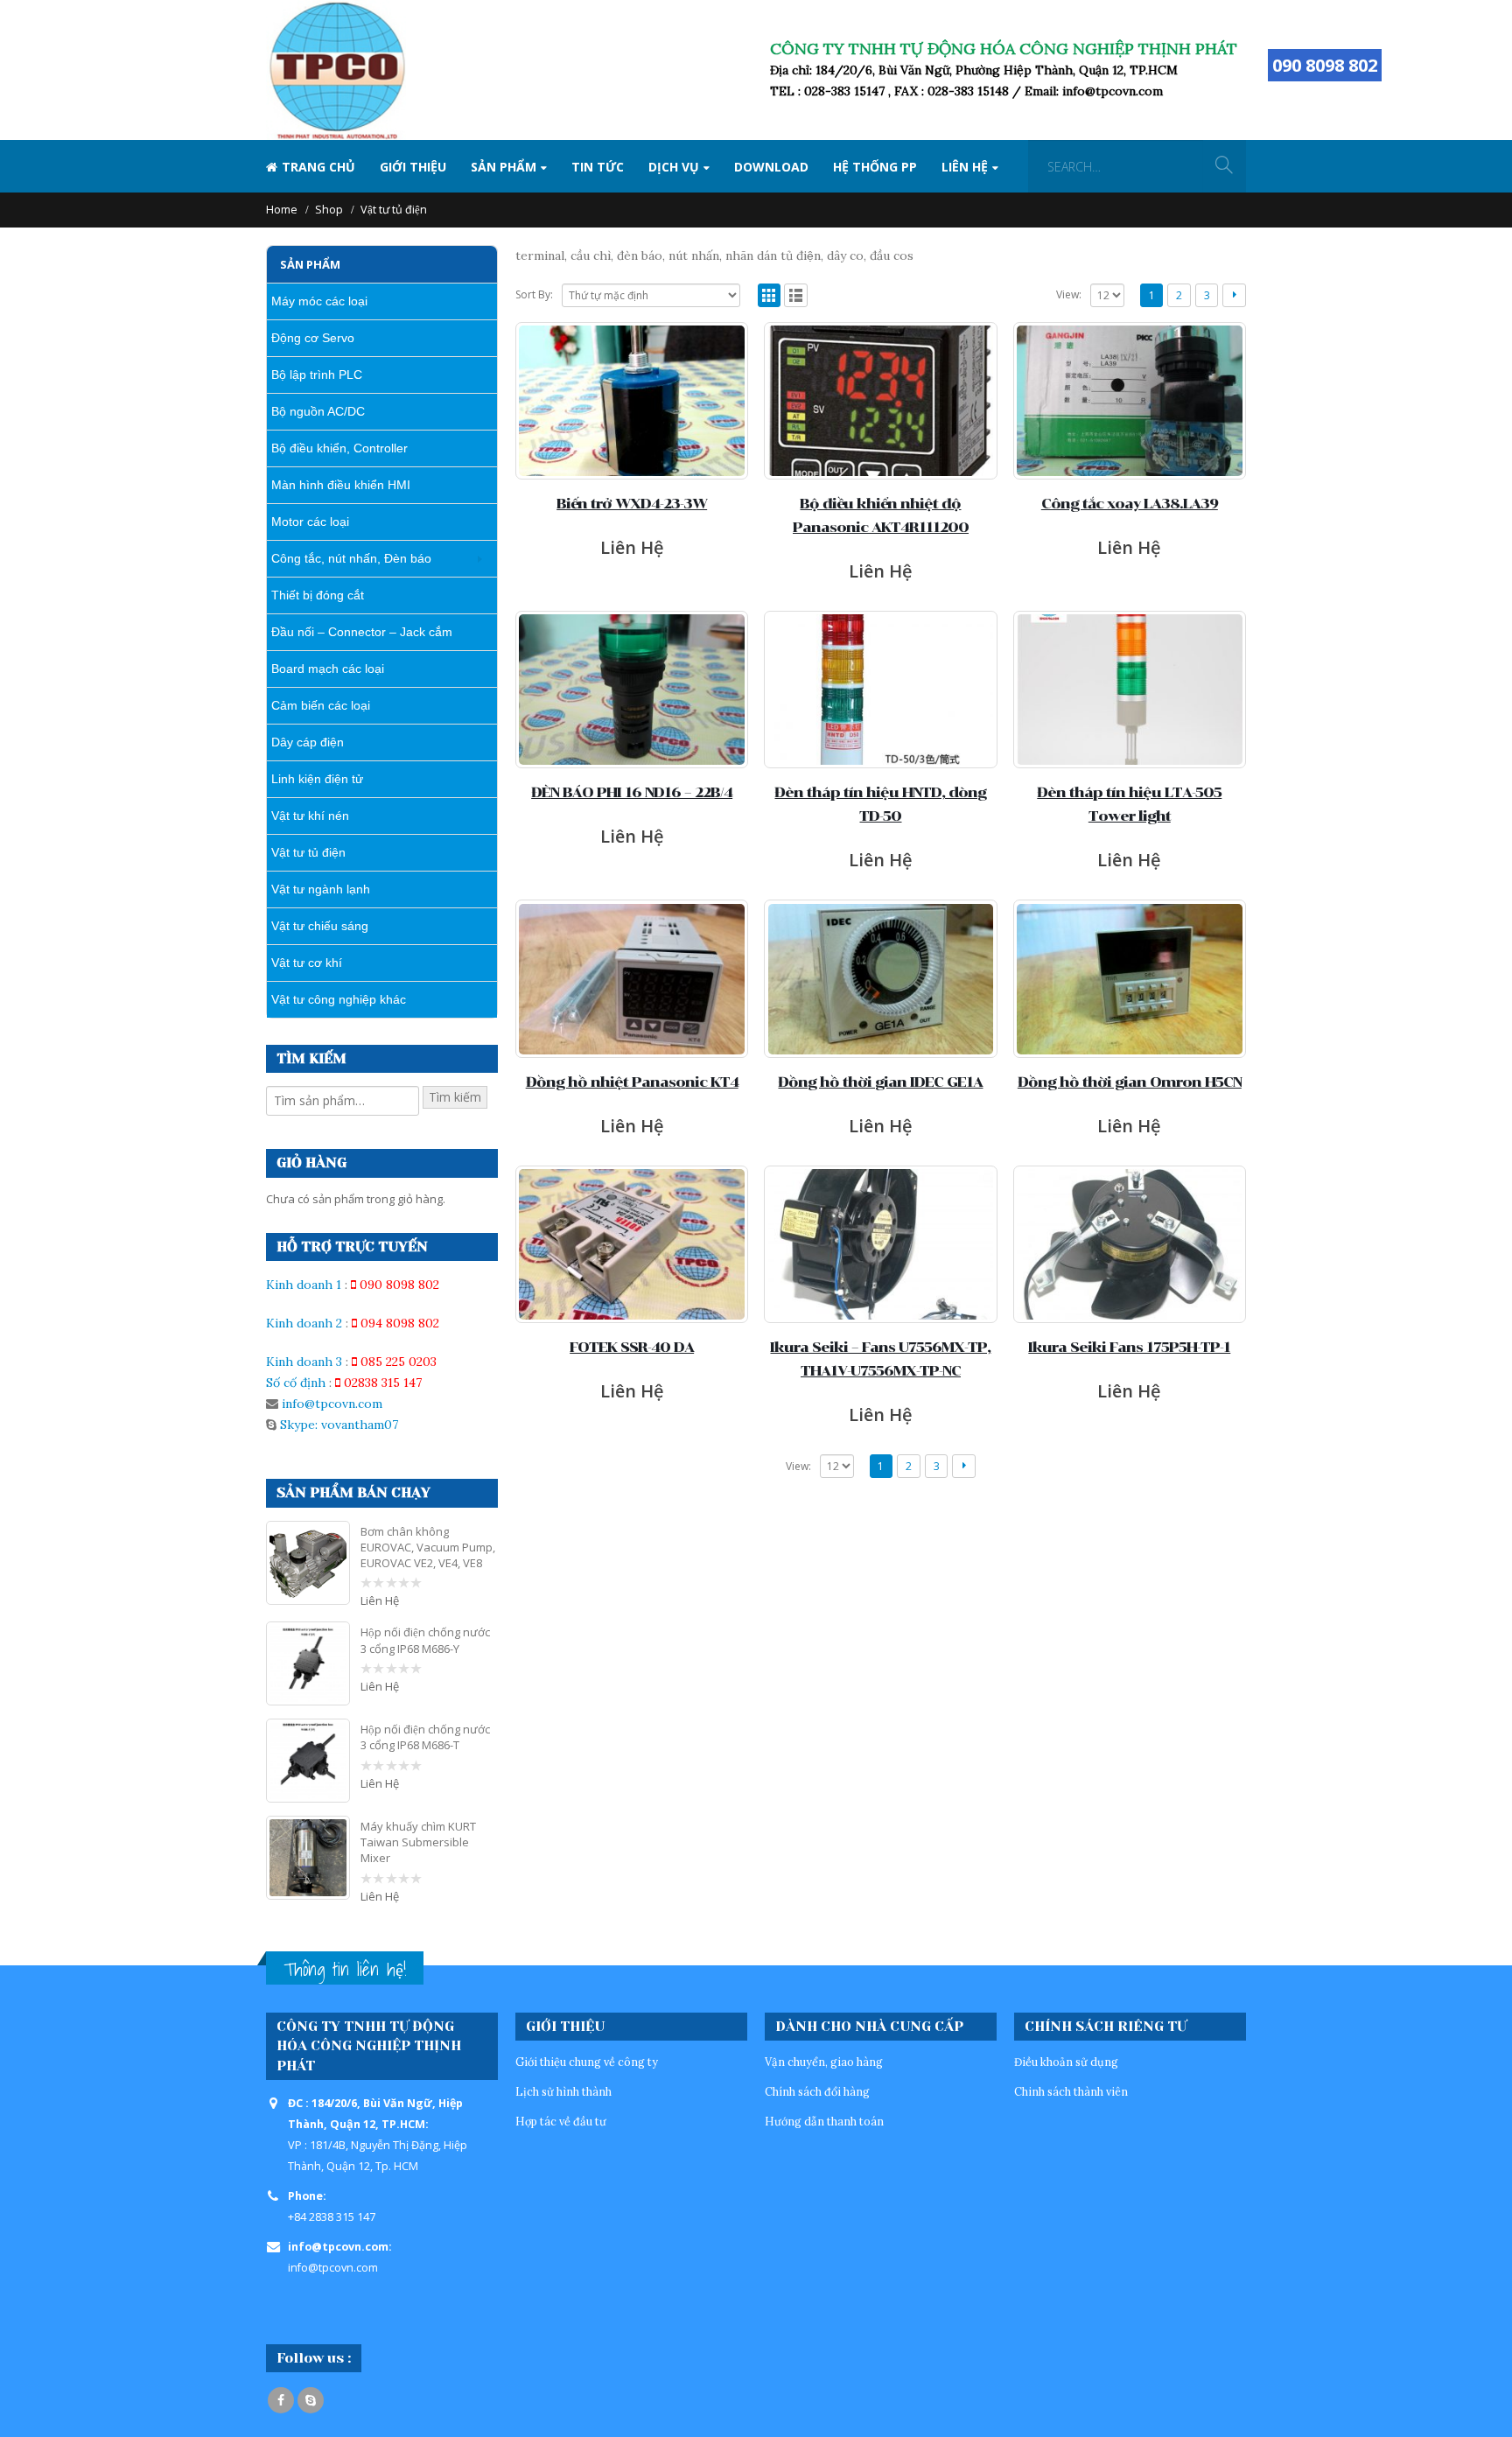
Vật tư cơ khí (307, 963)
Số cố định (296, 1383)
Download (771, 167)
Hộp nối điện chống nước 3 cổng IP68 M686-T (425, 1737)
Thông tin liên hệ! (345, 1969)
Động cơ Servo (313, 338)
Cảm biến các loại (321, 705)
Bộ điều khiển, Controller (339, 448)
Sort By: (534, 294)
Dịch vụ (674, 167)
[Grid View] (770, 295)
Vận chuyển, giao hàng (824, 2062)
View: (1069, 294)
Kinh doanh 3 (304, 1362)
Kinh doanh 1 (304, 1285)
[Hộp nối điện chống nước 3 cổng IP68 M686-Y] (308, 1663)
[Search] (1224, 166)
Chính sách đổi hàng (817, 2091)
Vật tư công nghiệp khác (339, 999)
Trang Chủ (318, 167)
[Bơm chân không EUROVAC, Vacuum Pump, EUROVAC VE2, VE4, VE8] (308, 1563)
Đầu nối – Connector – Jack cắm (362, 632)
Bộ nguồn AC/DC (318, 411)
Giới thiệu (413, 167)
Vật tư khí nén (310, 816)
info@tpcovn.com (332, 1404)
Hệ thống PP (875, 167)
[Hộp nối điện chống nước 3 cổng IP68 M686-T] (308, 1761)
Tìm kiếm (455, 1097)
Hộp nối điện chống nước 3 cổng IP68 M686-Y (425, 1640)
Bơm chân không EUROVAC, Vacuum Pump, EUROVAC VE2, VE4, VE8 (428, 1547)
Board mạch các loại (328, 669)
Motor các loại (310, 522)
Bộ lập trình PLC (317, 375)
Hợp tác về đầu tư (561, 2121)
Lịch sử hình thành (563, 2091)
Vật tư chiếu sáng (320, 926)
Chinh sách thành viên (1071, 2091)
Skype (311, 2400)
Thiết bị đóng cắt (318, 595)
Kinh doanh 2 (304, 1323)
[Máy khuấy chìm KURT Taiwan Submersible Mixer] (308, 1858)
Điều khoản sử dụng (1066, 2062)
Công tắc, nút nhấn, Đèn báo (351, 558)
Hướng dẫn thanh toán (824, 2121)
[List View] (796, 295)
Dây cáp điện (308, 742)
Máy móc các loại (319, 301)
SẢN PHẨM (504, 167)
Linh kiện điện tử (317, 779)
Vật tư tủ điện (308, 852)
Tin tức (598, 167)
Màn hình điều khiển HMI (341, 485)
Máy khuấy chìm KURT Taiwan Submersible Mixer (418, 1842)
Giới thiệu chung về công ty (587, 2062)
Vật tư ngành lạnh (321, 889)
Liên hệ (965, 167)
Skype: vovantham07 (337, 1425)
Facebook (281, 2400)
